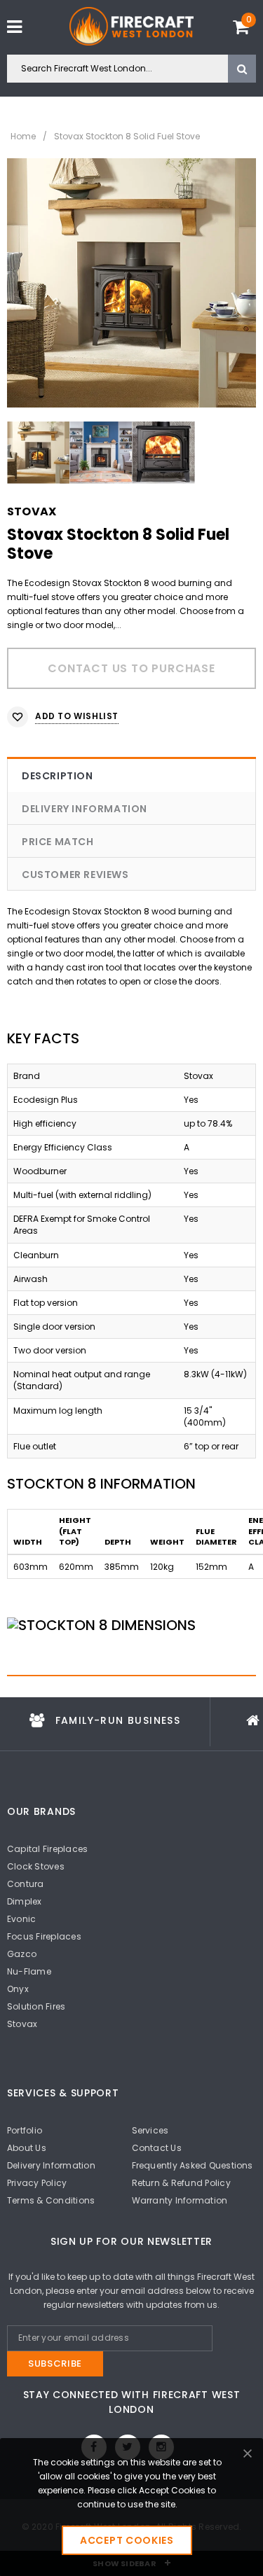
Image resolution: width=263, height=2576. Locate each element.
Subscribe (55, 2363)
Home (23, 136)
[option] (131, 283)
